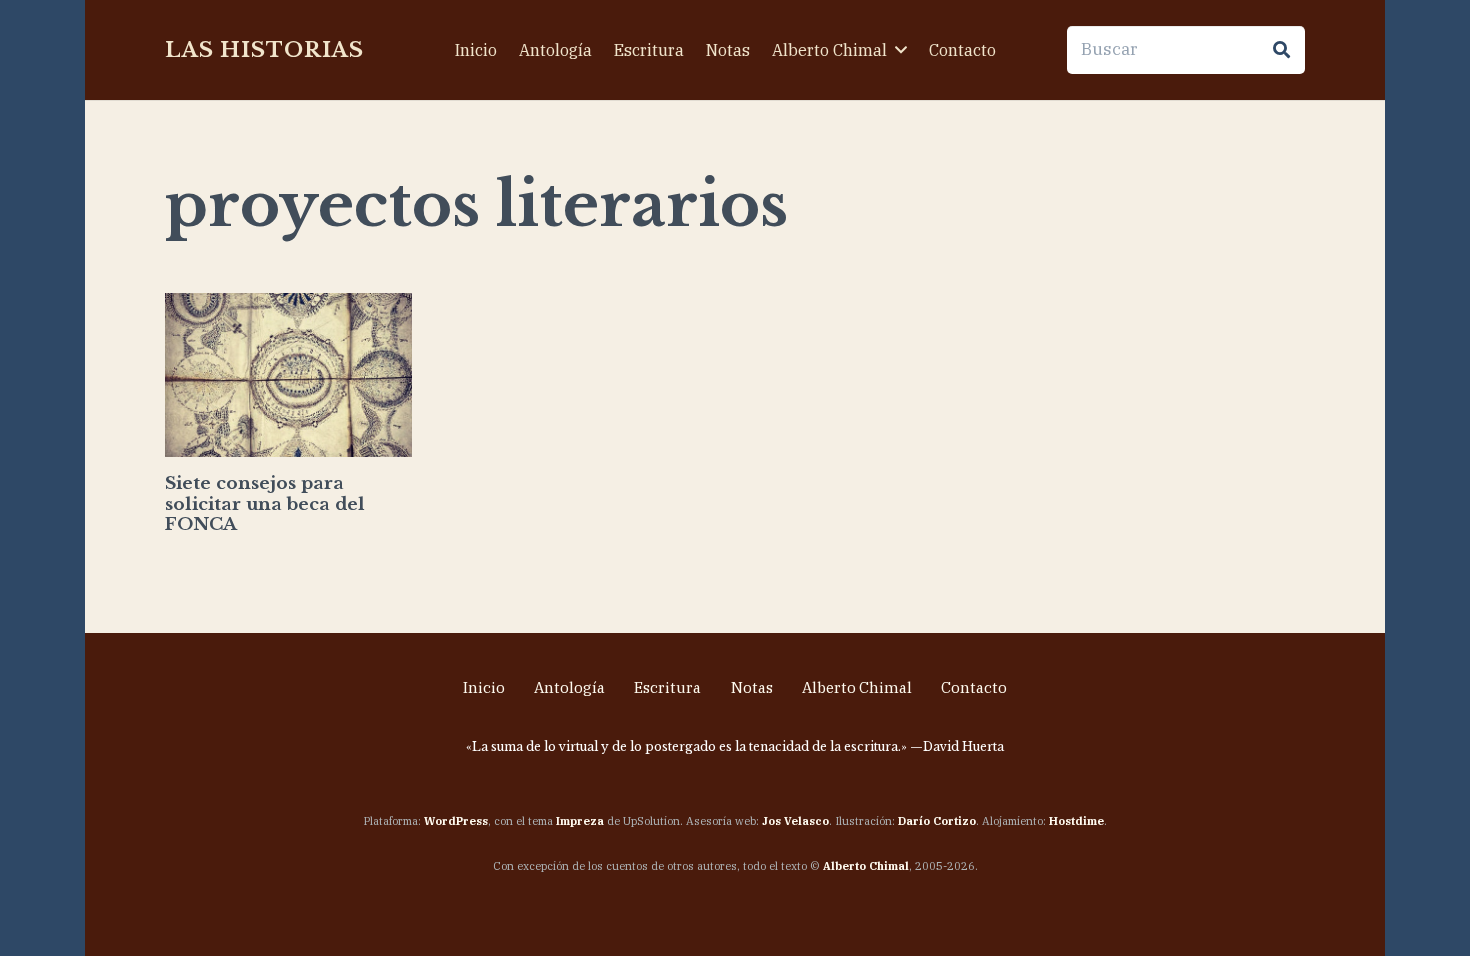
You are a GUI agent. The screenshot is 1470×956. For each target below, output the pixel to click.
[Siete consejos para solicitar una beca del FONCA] (288, 375)
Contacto (974, 687)
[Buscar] (1281, 50)
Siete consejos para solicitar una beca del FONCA (265, 504)
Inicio (484, 687)
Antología (569, 687)
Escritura (667, 687)
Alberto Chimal (857, 687)
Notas (752, 687)
